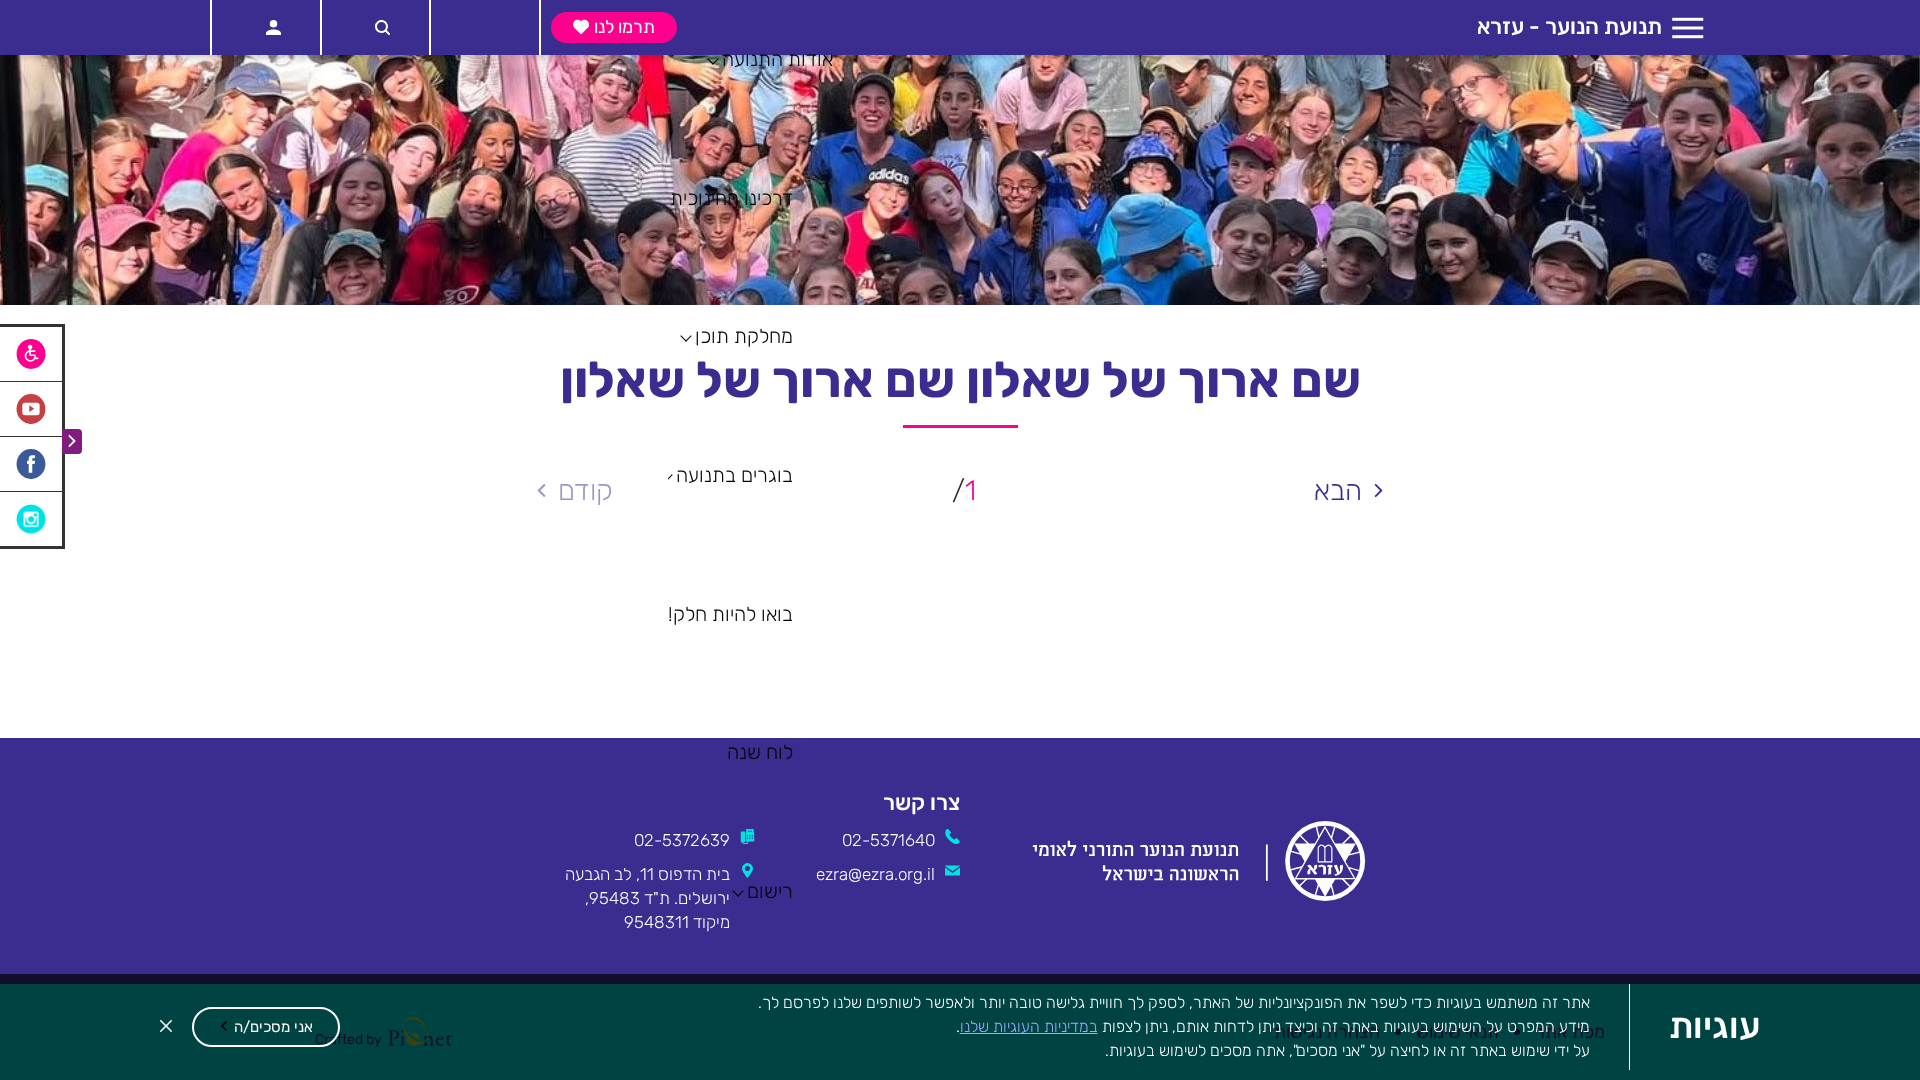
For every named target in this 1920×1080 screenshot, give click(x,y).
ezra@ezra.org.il (875, 874)
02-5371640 (888, 840)
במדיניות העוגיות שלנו (1029, 1026)
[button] (266, 1027)
